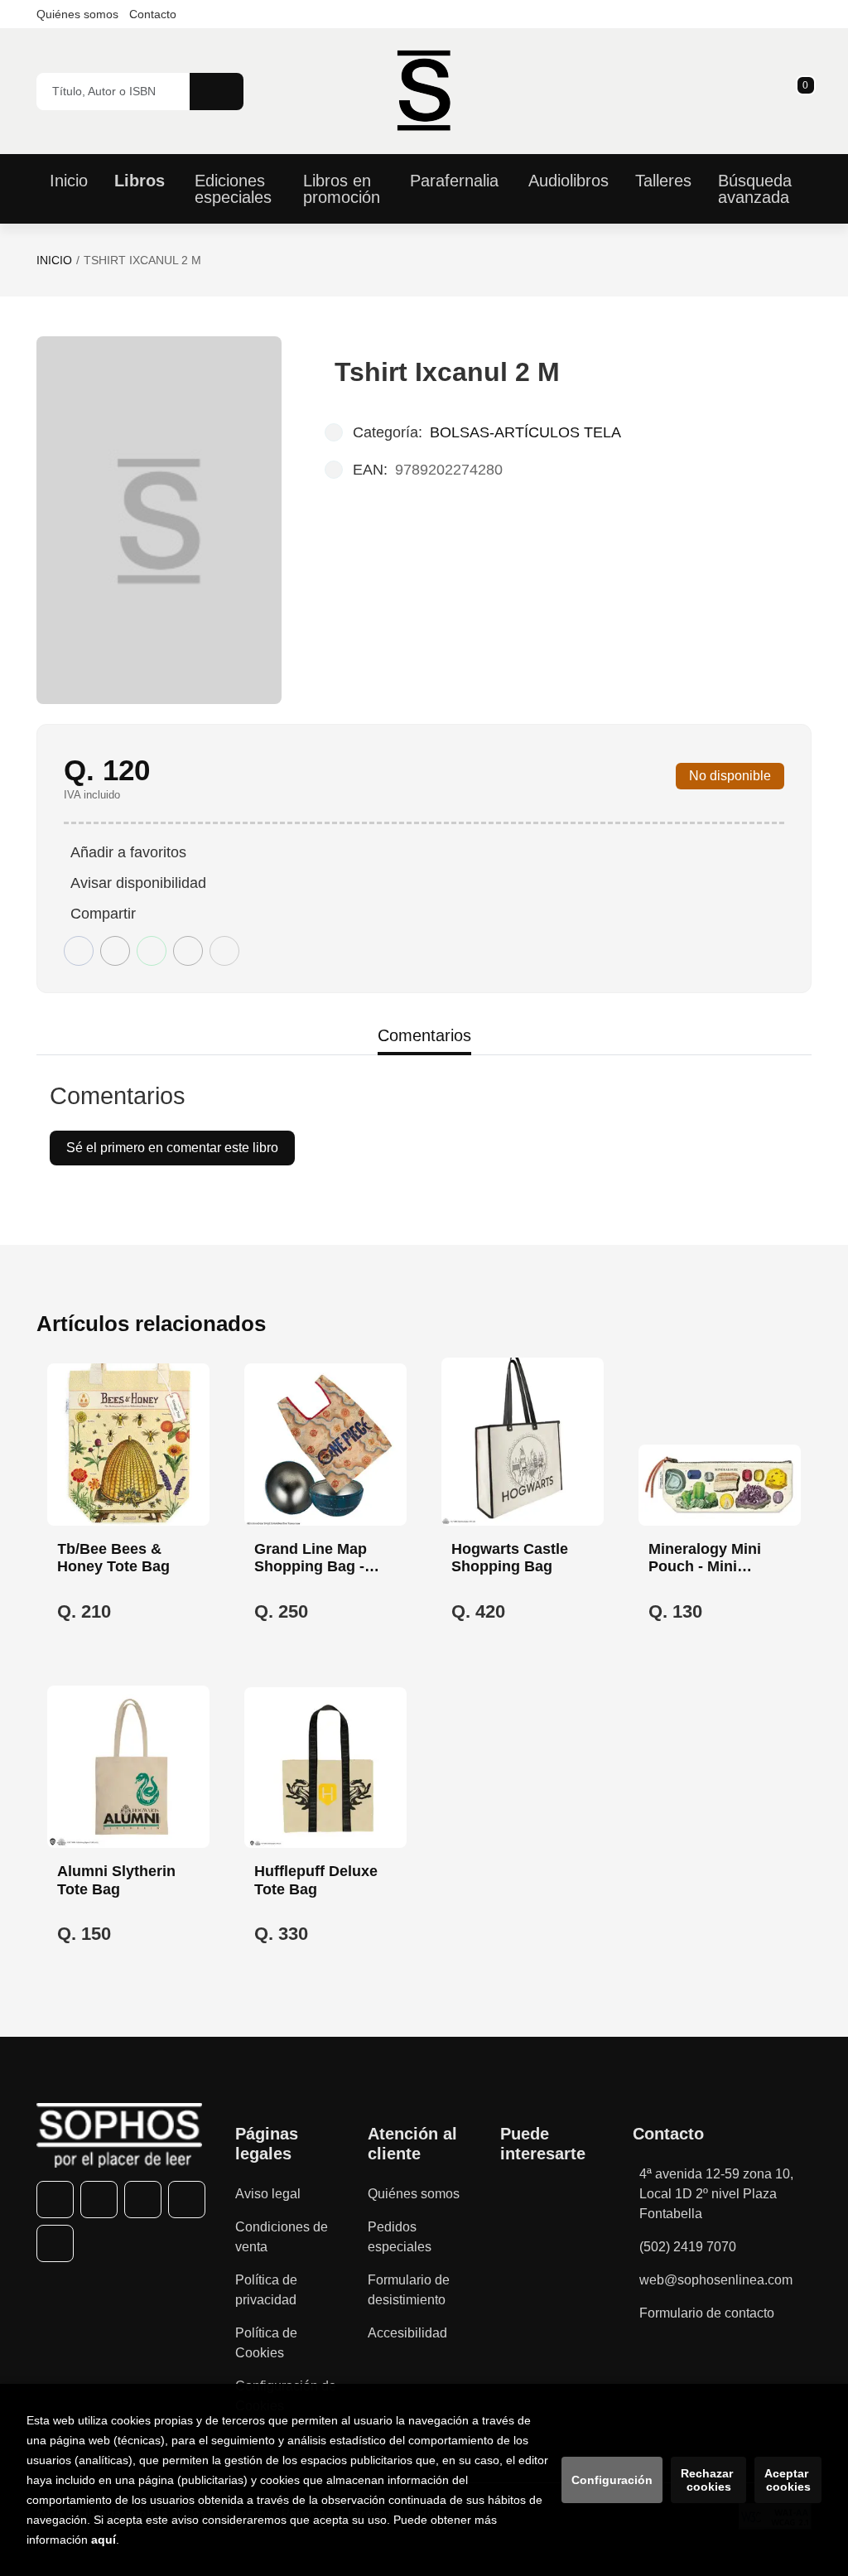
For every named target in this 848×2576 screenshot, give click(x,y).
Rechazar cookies (708, 2480)
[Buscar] (217, 92)
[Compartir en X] (115, 951)
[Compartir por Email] (188, 951)
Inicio (54, 260)
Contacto (153, 14)
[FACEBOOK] (55, 2200)
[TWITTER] (99, 2200)
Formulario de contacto (707, 2313)
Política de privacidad (266, 2290)
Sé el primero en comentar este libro (172, 1148)
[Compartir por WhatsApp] (152, 951)
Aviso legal (268, 2194)
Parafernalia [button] (454, 181)
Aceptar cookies (788, 2480)
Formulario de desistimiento (409, 2290)
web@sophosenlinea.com (716, 2280)
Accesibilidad (407, 2333)
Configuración (612, 2480)
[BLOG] (55, 2243)
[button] (800, 91)
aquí (104, 2540)
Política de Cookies (266, 2343)
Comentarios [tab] (424, 1035)
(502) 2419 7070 (688, 2247)
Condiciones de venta (282, 2237)
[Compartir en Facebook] (79, 951)
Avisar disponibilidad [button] (138, 883)
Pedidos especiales (400, 2237)
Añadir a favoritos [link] (128, 852)
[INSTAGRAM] (143, 2200)
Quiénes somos (77, 14)
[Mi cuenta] (807, 91)
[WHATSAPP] (187, 2200)
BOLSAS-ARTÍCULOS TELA (525, 432)
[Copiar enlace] (224, 951)
